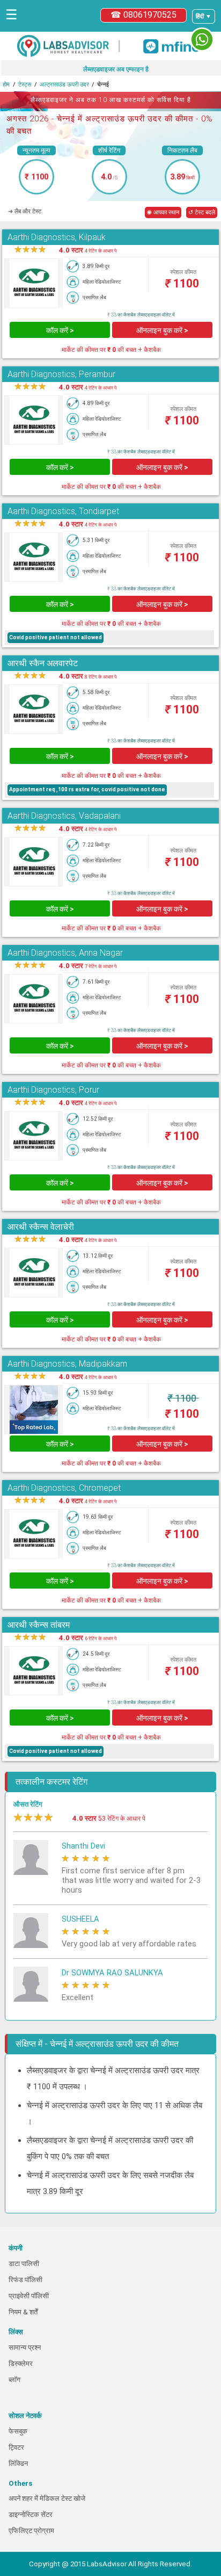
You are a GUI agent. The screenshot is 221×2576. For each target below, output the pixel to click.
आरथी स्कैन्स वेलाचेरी (41, 1227)
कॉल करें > (60, 330)
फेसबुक (18, 2431)
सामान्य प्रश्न (25, 2347)
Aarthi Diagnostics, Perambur (61, 374)
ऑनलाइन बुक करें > (162, 330)
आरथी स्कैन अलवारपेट (43, 663)
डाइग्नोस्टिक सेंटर (31, 2514)
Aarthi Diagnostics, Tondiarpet (63, 511)
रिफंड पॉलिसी (25, 2280)
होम (6, 85)
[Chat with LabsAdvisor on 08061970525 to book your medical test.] (202, 39)
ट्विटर (16, 2447)
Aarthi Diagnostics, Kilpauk (57, 237)
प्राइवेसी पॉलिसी (29, 2296)
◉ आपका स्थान (163, 212)
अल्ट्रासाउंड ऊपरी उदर (64, 85)
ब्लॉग (14, 2380)
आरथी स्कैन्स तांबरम (39, 1625)
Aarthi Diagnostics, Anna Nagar (65, 953)
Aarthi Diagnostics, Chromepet (64, 1488)
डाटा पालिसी (24, 2264)
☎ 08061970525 (143, 15)
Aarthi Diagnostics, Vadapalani (64, 816)
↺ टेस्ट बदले (202, 212)
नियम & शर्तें (23, 2312)
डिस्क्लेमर (21, 2364)
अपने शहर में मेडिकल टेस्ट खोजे (47, 2498)
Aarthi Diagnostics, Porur (53, 1090)
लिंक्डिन (18, 2463)
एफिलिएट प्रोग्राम (31, 2531)
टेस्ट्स (25, 85)
